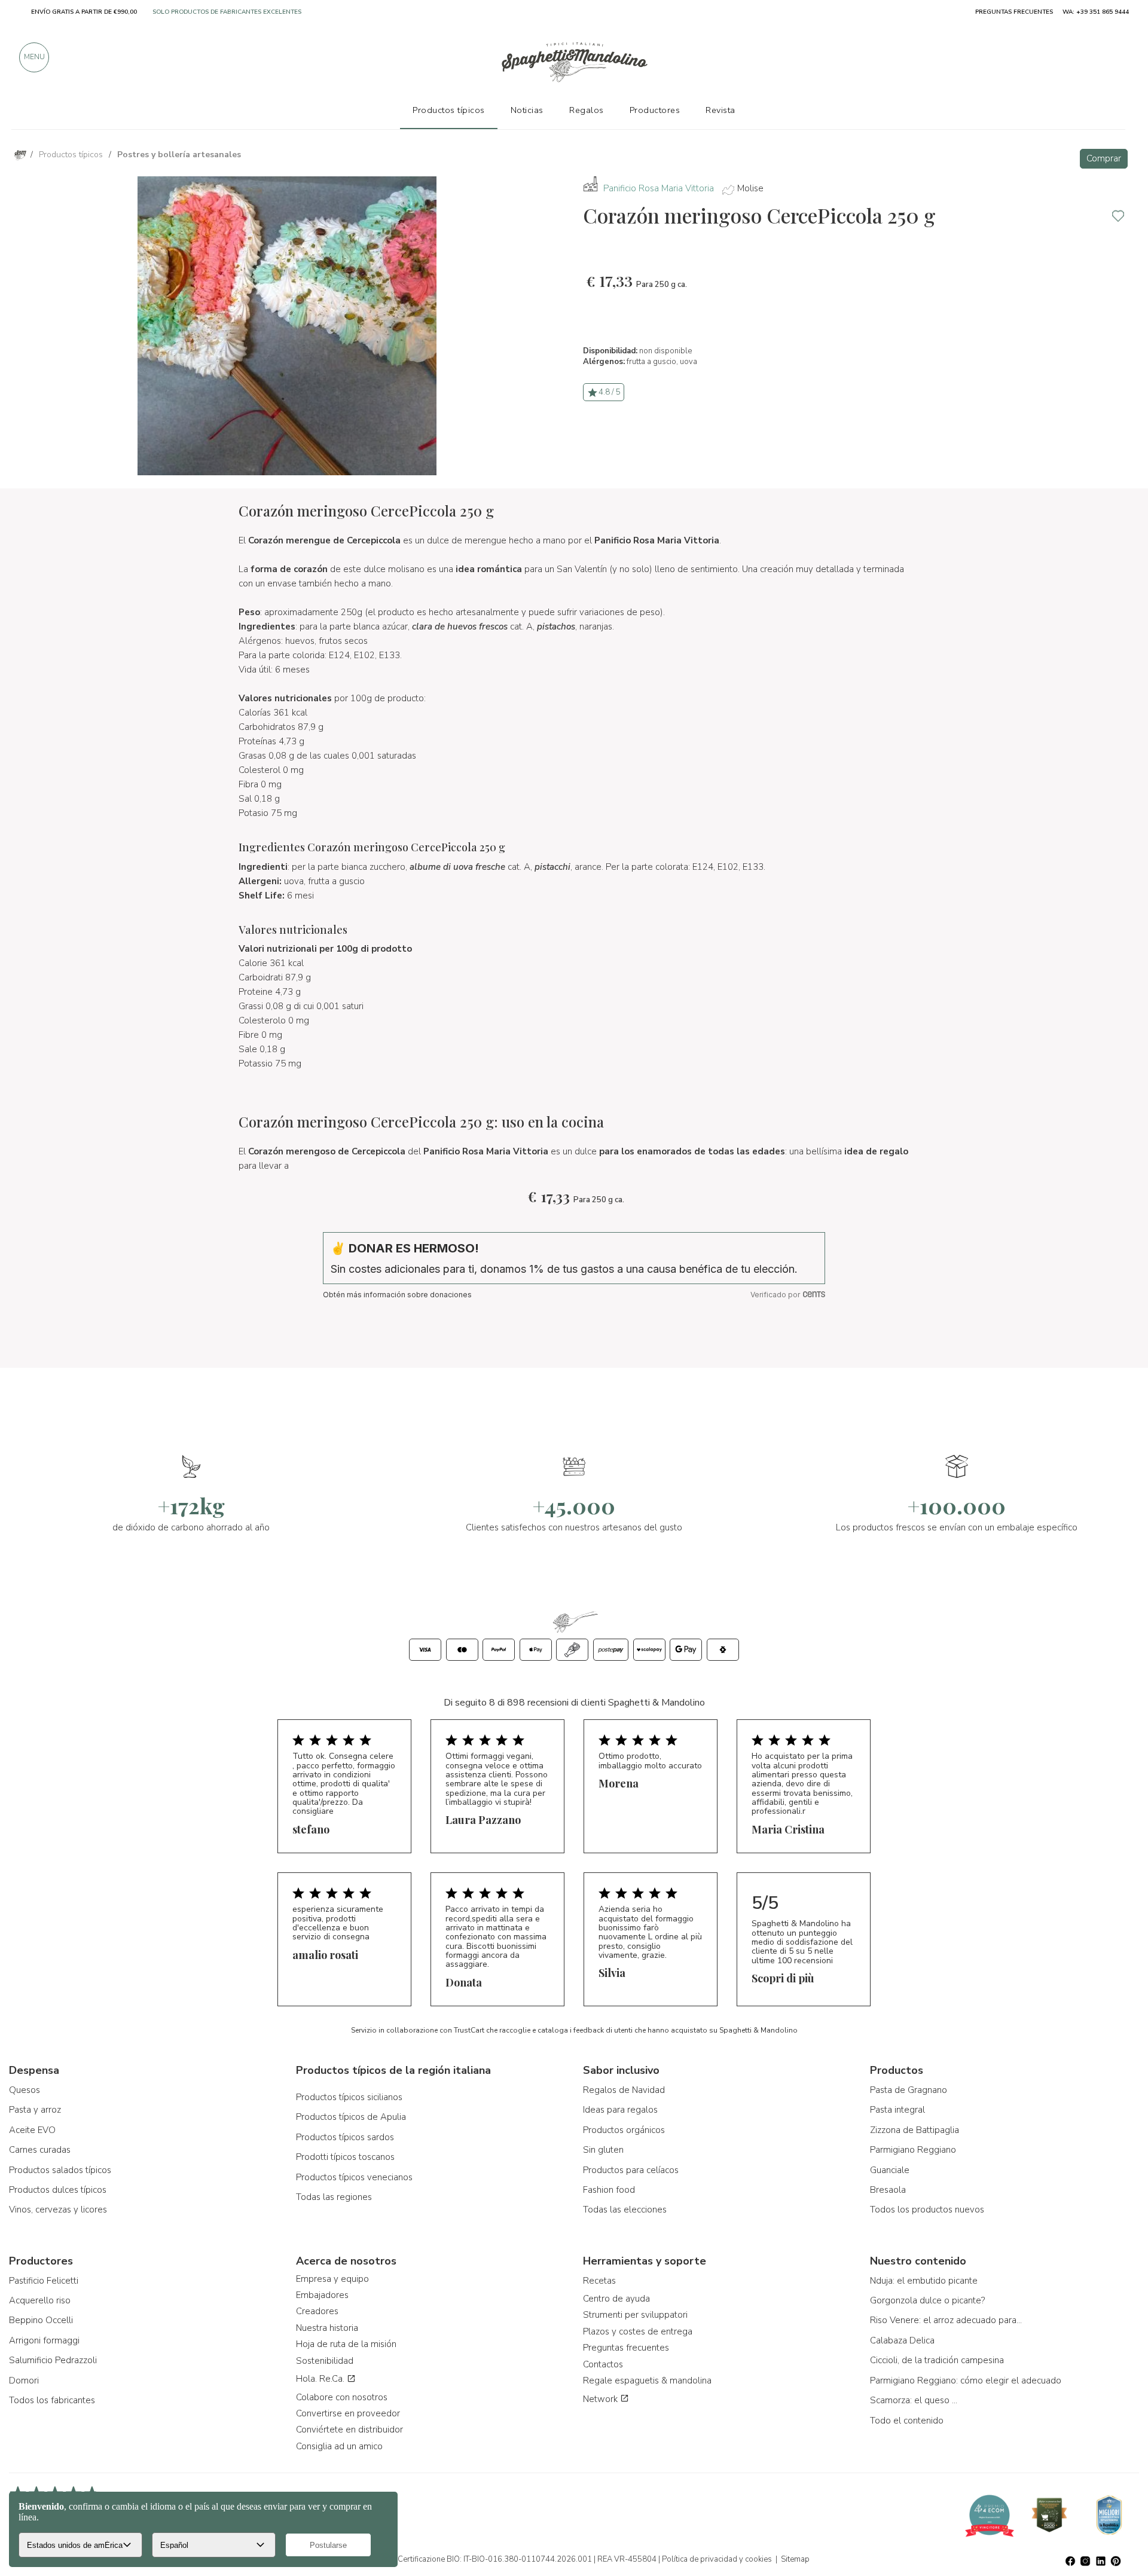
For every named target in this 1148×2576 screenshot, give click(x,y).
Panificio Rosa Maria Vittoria (659, 188)
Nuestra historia (327, 2328)
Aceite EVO (32, 2130)
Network (602, 2399)
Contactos (603, 2364)
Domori (24, 2381)
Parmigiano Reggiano (913, 2150)
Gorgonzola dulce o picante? (927, 2300)
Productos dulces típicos (58, 2190)
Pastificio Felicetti (44, 2281)
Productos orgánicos (624, 2130)
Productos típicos (449, 110)
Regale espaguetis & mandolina (647, 2381)
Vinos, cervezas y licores (58, 2210)
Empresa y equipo (332, 2279)
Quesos (25, 2090)
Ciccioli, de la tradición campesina (937, 2360)
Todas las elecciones (625, 2210)
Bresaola (888, 2190)
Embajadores (322, 2295)
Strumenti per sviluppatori (635, 2315)
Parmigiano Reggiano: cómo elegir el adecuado (966, 2381)
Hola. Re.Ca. (321, 2379)
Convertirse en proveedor (348, 2413)
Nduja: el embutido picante (924, 2281)
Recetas (599, 2281)
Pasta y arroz (35, 2110)
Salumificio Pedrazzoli (53, 2360)
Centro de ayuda (616, 2299)
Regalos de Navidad (624, 2090)
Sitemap (795, 2559)
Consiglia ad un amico (339, 2446)
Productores (655, 110)
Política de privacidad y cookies (717, 2559)
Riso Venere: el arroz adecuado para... (946, 2320)
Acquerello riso (40, 2300)
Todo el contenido (907, 2421)
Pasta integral (897, 2110)
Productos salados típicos (60, 2170)
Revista (720, 110)
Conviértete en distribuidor (349, 2430)
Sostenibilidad (325, 2361)
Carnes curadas (40, 2150)
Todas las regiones (334, 2197)
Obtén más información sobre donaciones (397, 1295)
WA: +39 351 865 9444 (1096, 12)
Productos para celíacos (631, 2170)
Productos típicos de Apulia (351, 2117)
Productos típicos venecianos (354, 2177)
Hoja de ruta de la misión (346, 2344)
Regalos (587, 110)
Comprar (1104, 158)
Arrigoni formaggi (44, 2340)
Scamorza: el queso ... (914, 2400)
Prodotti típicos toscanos (345, 2157)
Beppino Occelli (41, 2320)
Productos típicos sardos (345, 2137)
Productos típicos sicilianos (349, 2097)
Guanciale (890, 2170)
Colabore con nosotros (342, 2397)
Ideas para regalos (620, 2110)
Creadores (317, 2311)
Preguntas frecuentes (626, 2348)
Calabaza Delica (902, 2340)
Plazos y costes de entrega (638, 2331)
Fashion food (609, 2190)
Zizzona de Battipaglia (915, 2130)
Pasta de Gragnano (909, 2090)
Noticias (527, 110)
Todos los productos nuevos (927, 2210)
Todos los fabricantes (52, 2400)
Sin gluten (603, 2150)
